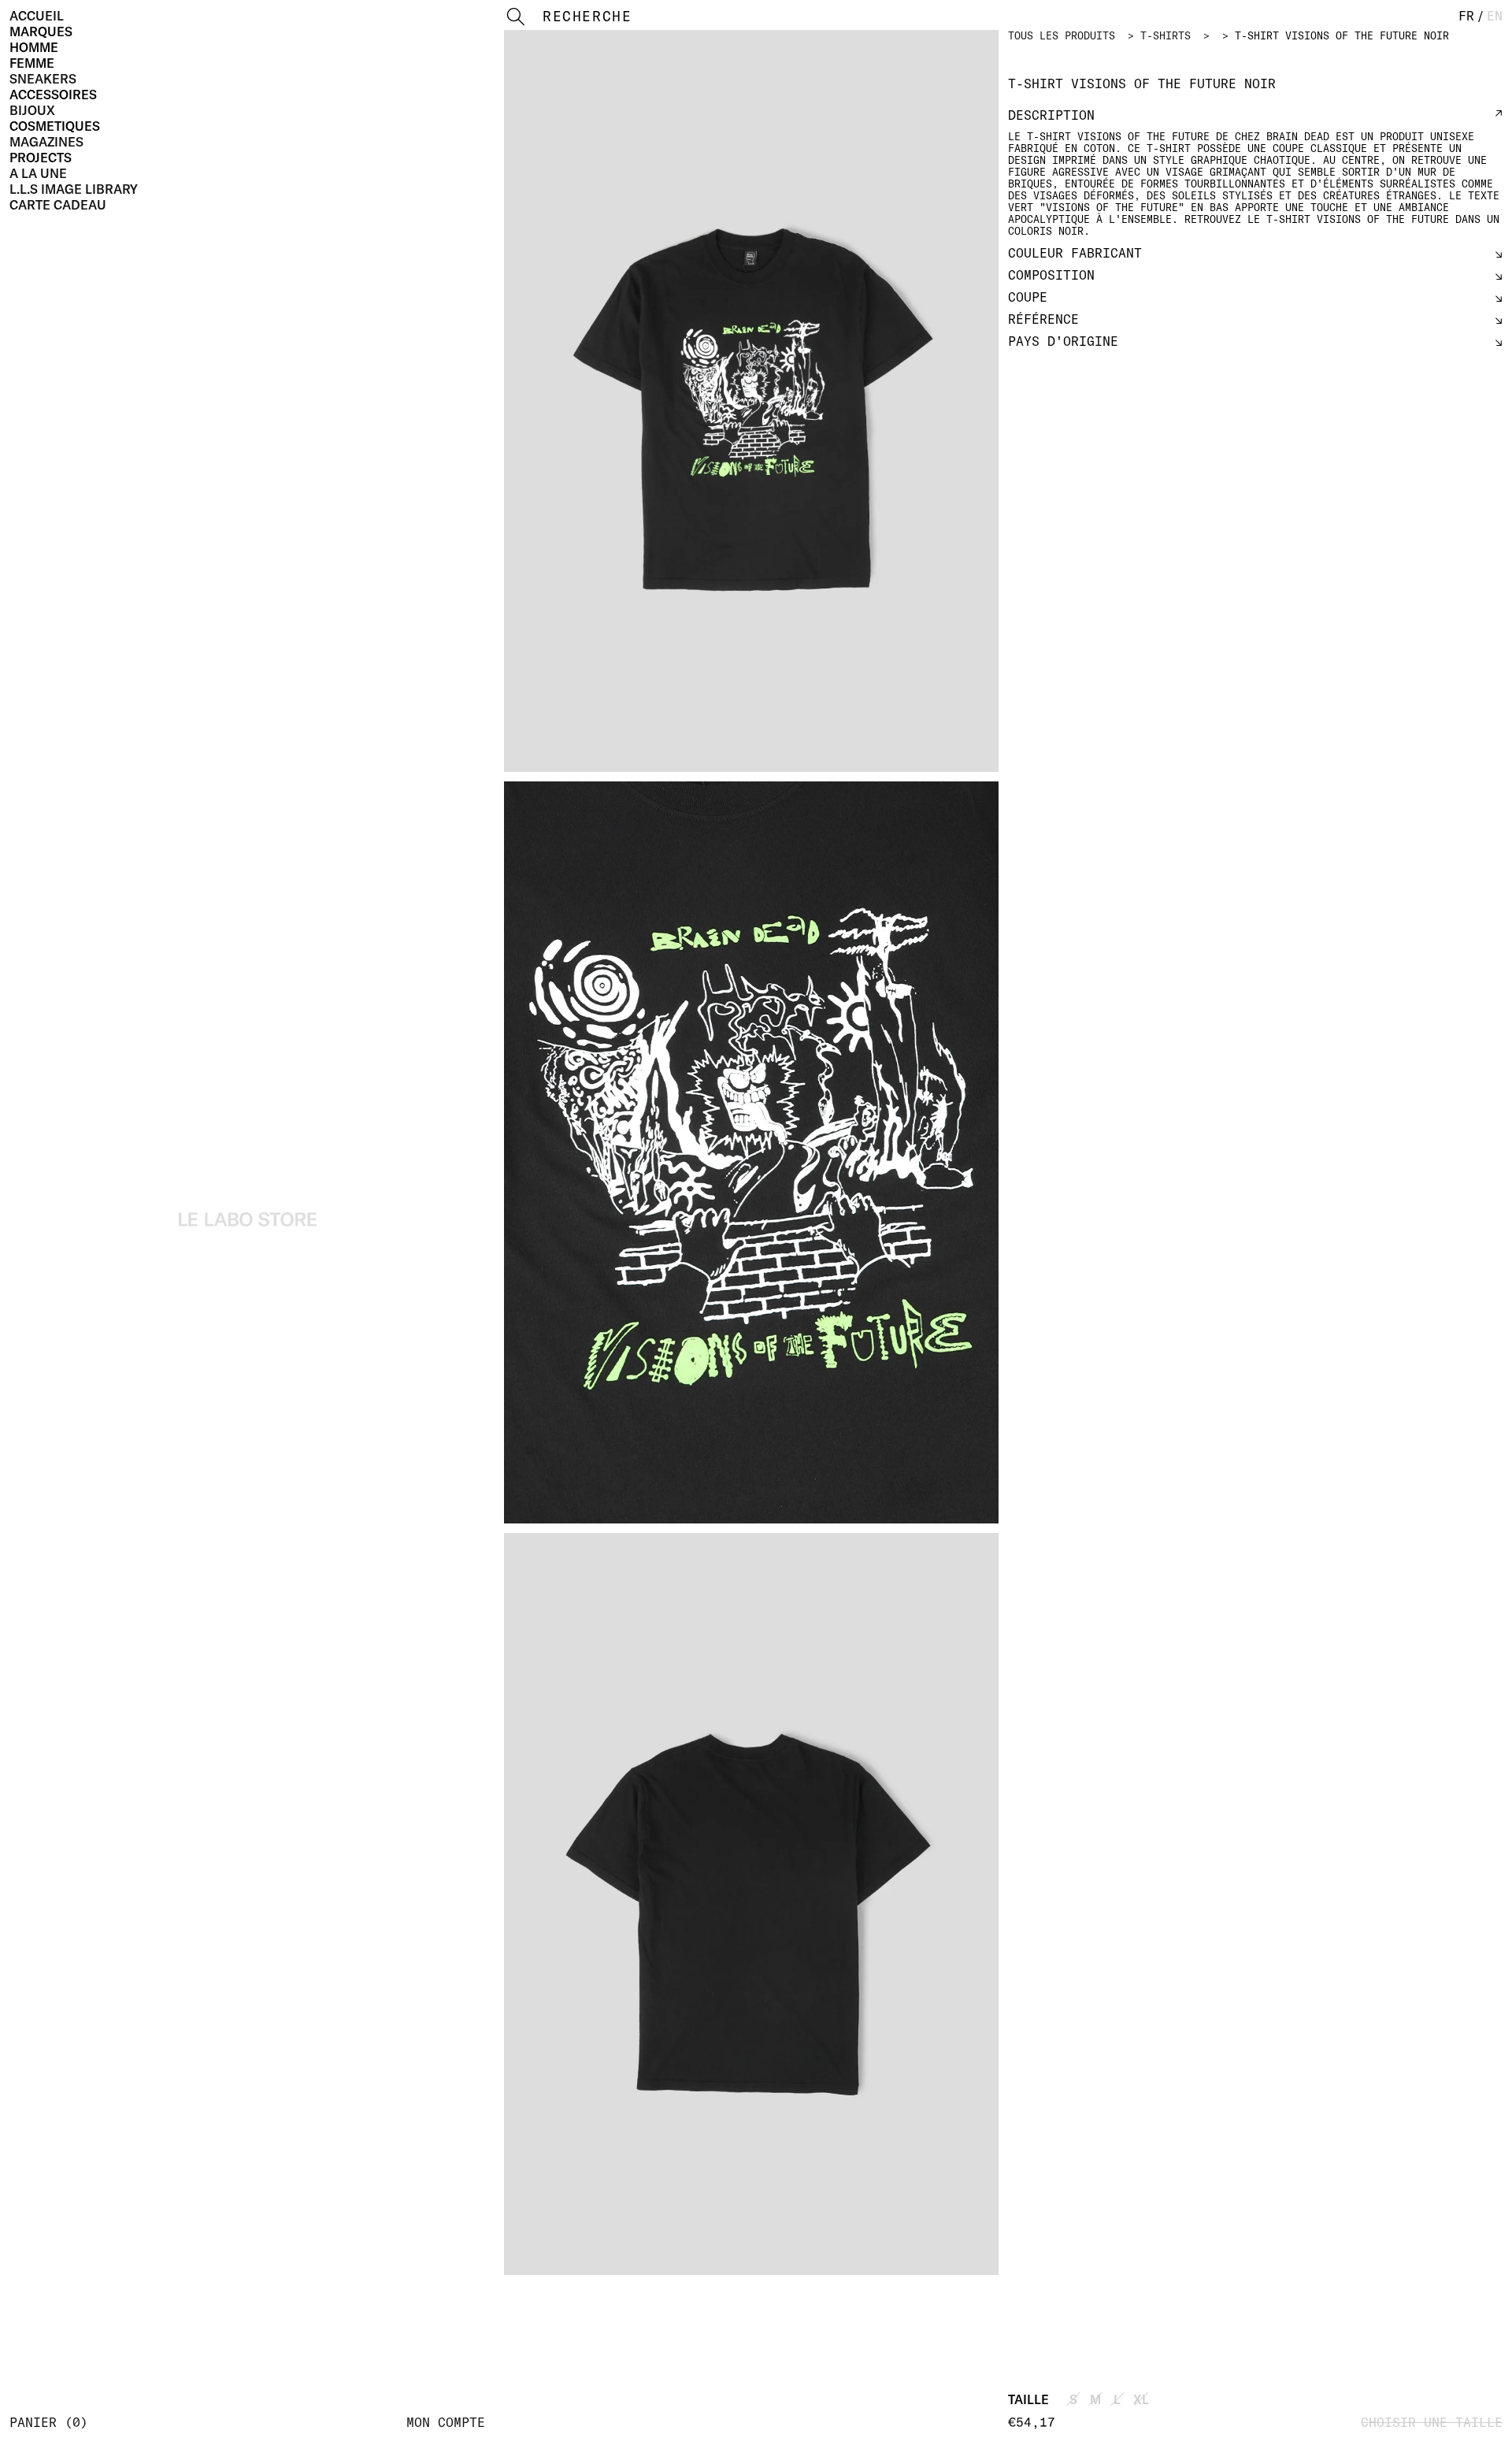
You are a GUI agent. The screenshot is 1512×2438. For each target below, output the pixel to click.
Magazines (46, 142)
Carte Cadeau (58, 205)
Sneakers (43, 79)
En (1495, 16)
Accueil (37, 16)
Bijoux (32, 110)
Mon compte (446, 2422)
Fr (1466, 16)
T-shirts (1165, 35)
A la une (38, 173)
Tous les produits (1062, 35)
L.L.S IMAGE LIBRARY (74, 189)
